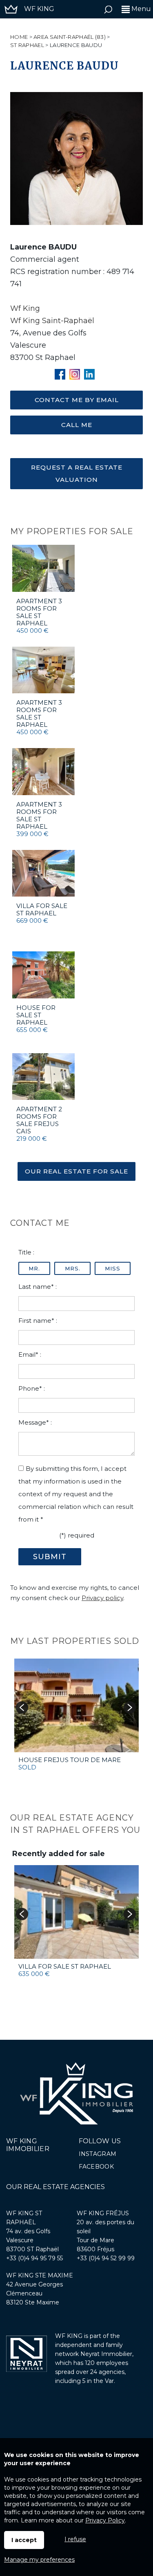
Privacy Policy (105, 2520)
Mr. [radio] (34, 1268)
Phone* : (32, 1388)
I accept (24, 2540)
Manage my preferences (39, 2560)
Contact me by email (77, 400)
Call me (77, 425)
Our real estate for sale (76, 1171)
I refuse (75, 2539)
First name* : (38, 1321)
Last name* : (38, 1287)
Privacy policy (102, 1598)
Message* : (35, 1422)
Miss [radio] (113, 1268)
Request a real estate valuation (77, 473)
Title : (26, 1252)
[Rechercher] (108, 11)
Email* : (30, 1354)
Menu (140, 9)
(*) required (77, 1535)
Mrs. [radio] (73, 1268)
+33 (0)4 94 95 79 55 (34, 2258)
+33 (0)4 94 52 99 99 (106, 2258)
